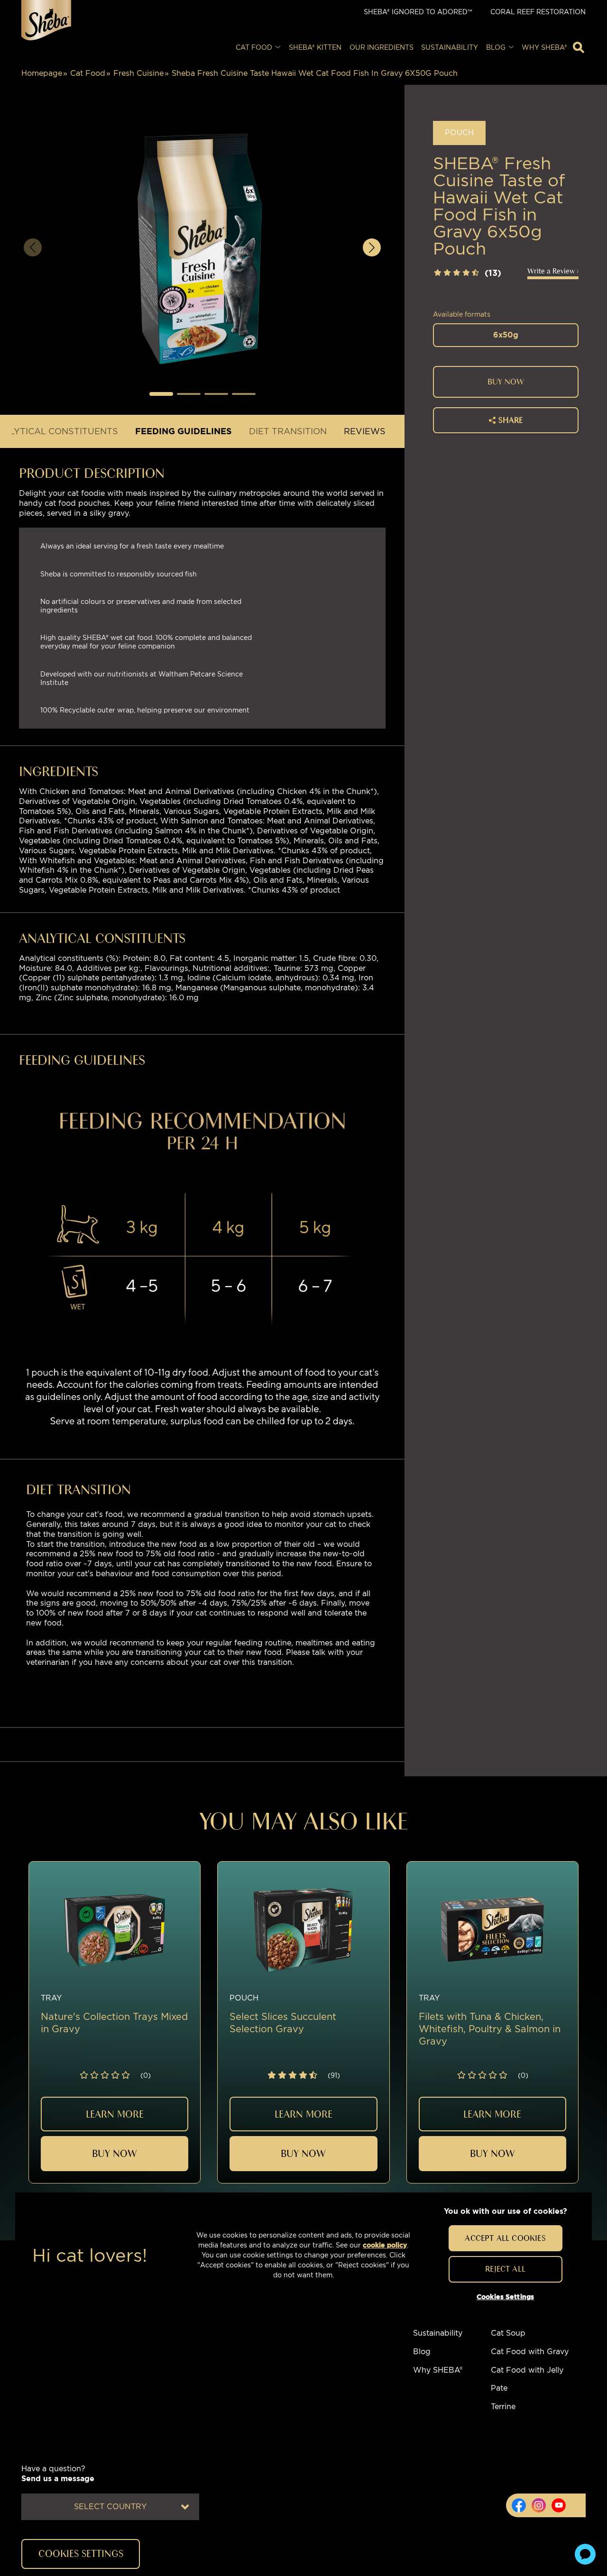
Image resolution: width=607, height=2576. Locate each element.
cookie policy (385, 2245)
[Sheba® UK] (46, 20)
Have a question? (58, 2474)
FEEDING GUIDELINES (184, 431)
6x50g (506, 335)
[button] (161, 394)
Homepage (42, 73)
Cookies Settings (505, 2297)
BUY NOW (506, 382)
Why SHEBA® (438, 2370)
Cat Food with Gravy (530, 2352)
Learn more (115, 2114)
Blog (422, 2352)
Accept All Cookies (505, 2238)
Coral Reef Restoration (538, 12)
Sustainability (438, 2333)
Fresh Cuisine (138, 73)
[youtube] (559, 2505)
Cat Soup (508, 2333)
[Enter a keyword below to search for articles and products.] (579, 47)
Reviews (365, 431)
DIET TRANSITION (288, 431)
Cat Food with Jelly (527, 2370)
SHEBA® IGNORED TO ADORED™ (418, 12)
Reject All (505, 2269)
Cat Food (88, 73)
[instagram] (539, 2505)
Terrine (503, 2407)
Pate (499, 2388)
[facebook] (519, 2505)
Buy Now (115, 2153)
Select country (110, 2507)
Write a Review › (553, 271)
